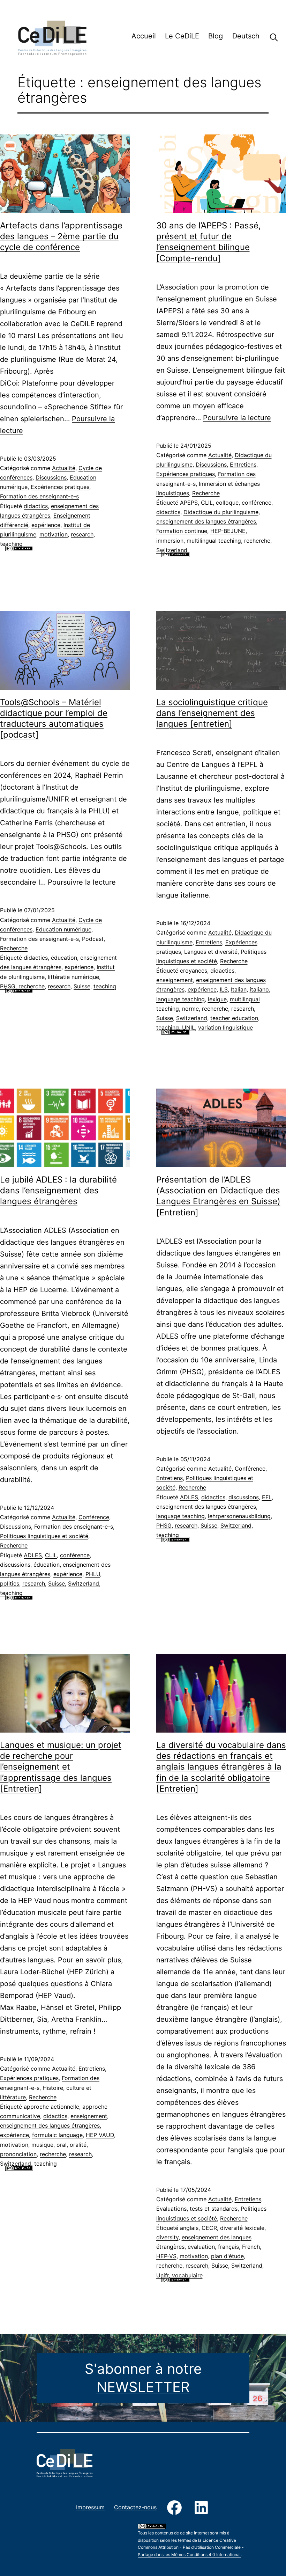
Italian (239, 989)
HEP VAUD (100, 2135)
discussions (15, 1565)
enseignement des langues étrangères (206, 521)
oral (62, 2145)
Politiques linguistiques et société (44, 1536)
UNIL (189, 1027)
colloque (227, 503)
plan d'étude (227, 2256)
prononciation (18, 2154)
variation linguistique (225, 1027)
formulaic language (57, 2135)
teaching (11, 544)
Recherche (269, 37)
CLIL (207, 503)
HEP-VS (166, 2256)
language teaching (180, 999)
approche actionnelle (51, 2107)
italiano (259, 989)
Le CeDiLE (182, 36)
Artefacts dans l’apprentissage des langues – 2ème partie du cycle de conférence (61, 236)
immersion (170, 541)
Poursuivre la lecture (237, 418)
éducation (64, 958)
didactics (36, 506)
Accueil (144, 36)
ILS (224, 989)
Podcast (93, 939)
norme (190, 1009)
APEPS (189, 503)
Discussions (51, 477)
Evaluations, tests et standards (197, 2209)
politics (10, 1583)
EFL (267, 1497)
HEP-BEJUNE (228, 531)
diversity (167, 2237)
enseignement (175, 980)
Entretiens (243, 464)
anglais (189, 2228)
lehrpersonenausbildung (239, 1516)
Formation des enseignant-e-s (39, 496)
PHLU (93, 1574)
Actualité (64, 468)
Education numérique (63, 929)
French (251, 2247)
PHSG (8, 986)
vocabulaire (187, 2275)
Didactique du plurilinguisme (221, 512)
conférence (257, 503)
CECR (209, 2228)
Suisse (82, 986)
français (228, 2247)
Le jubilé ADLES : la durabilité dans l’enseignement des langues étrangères (58, 1190)
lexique (217, 999)
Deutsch (246, 36)
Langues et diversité (211, 952)
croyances (194, 971)
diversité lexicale (242, 2228)
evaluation (201, 2247)
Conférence (94, 1517)
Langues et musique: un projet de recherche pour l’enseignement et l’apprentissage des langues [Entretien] (61, 1767)
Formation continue (182, 531)
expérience (46, 525)
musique (42, 2145)
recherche (257, 541)
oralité (78, 2145)
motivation (54, 534)
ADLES (33, 1555)
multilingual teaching (214, 541)
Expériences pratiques (60, 487)
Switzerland (172, 550)
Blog (216, 36)
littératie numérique (73, 977)
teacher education (234, 1018)
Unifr (163, 2275)
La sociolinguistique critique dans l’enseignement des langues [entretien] (212, 713)
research (82, 534)
